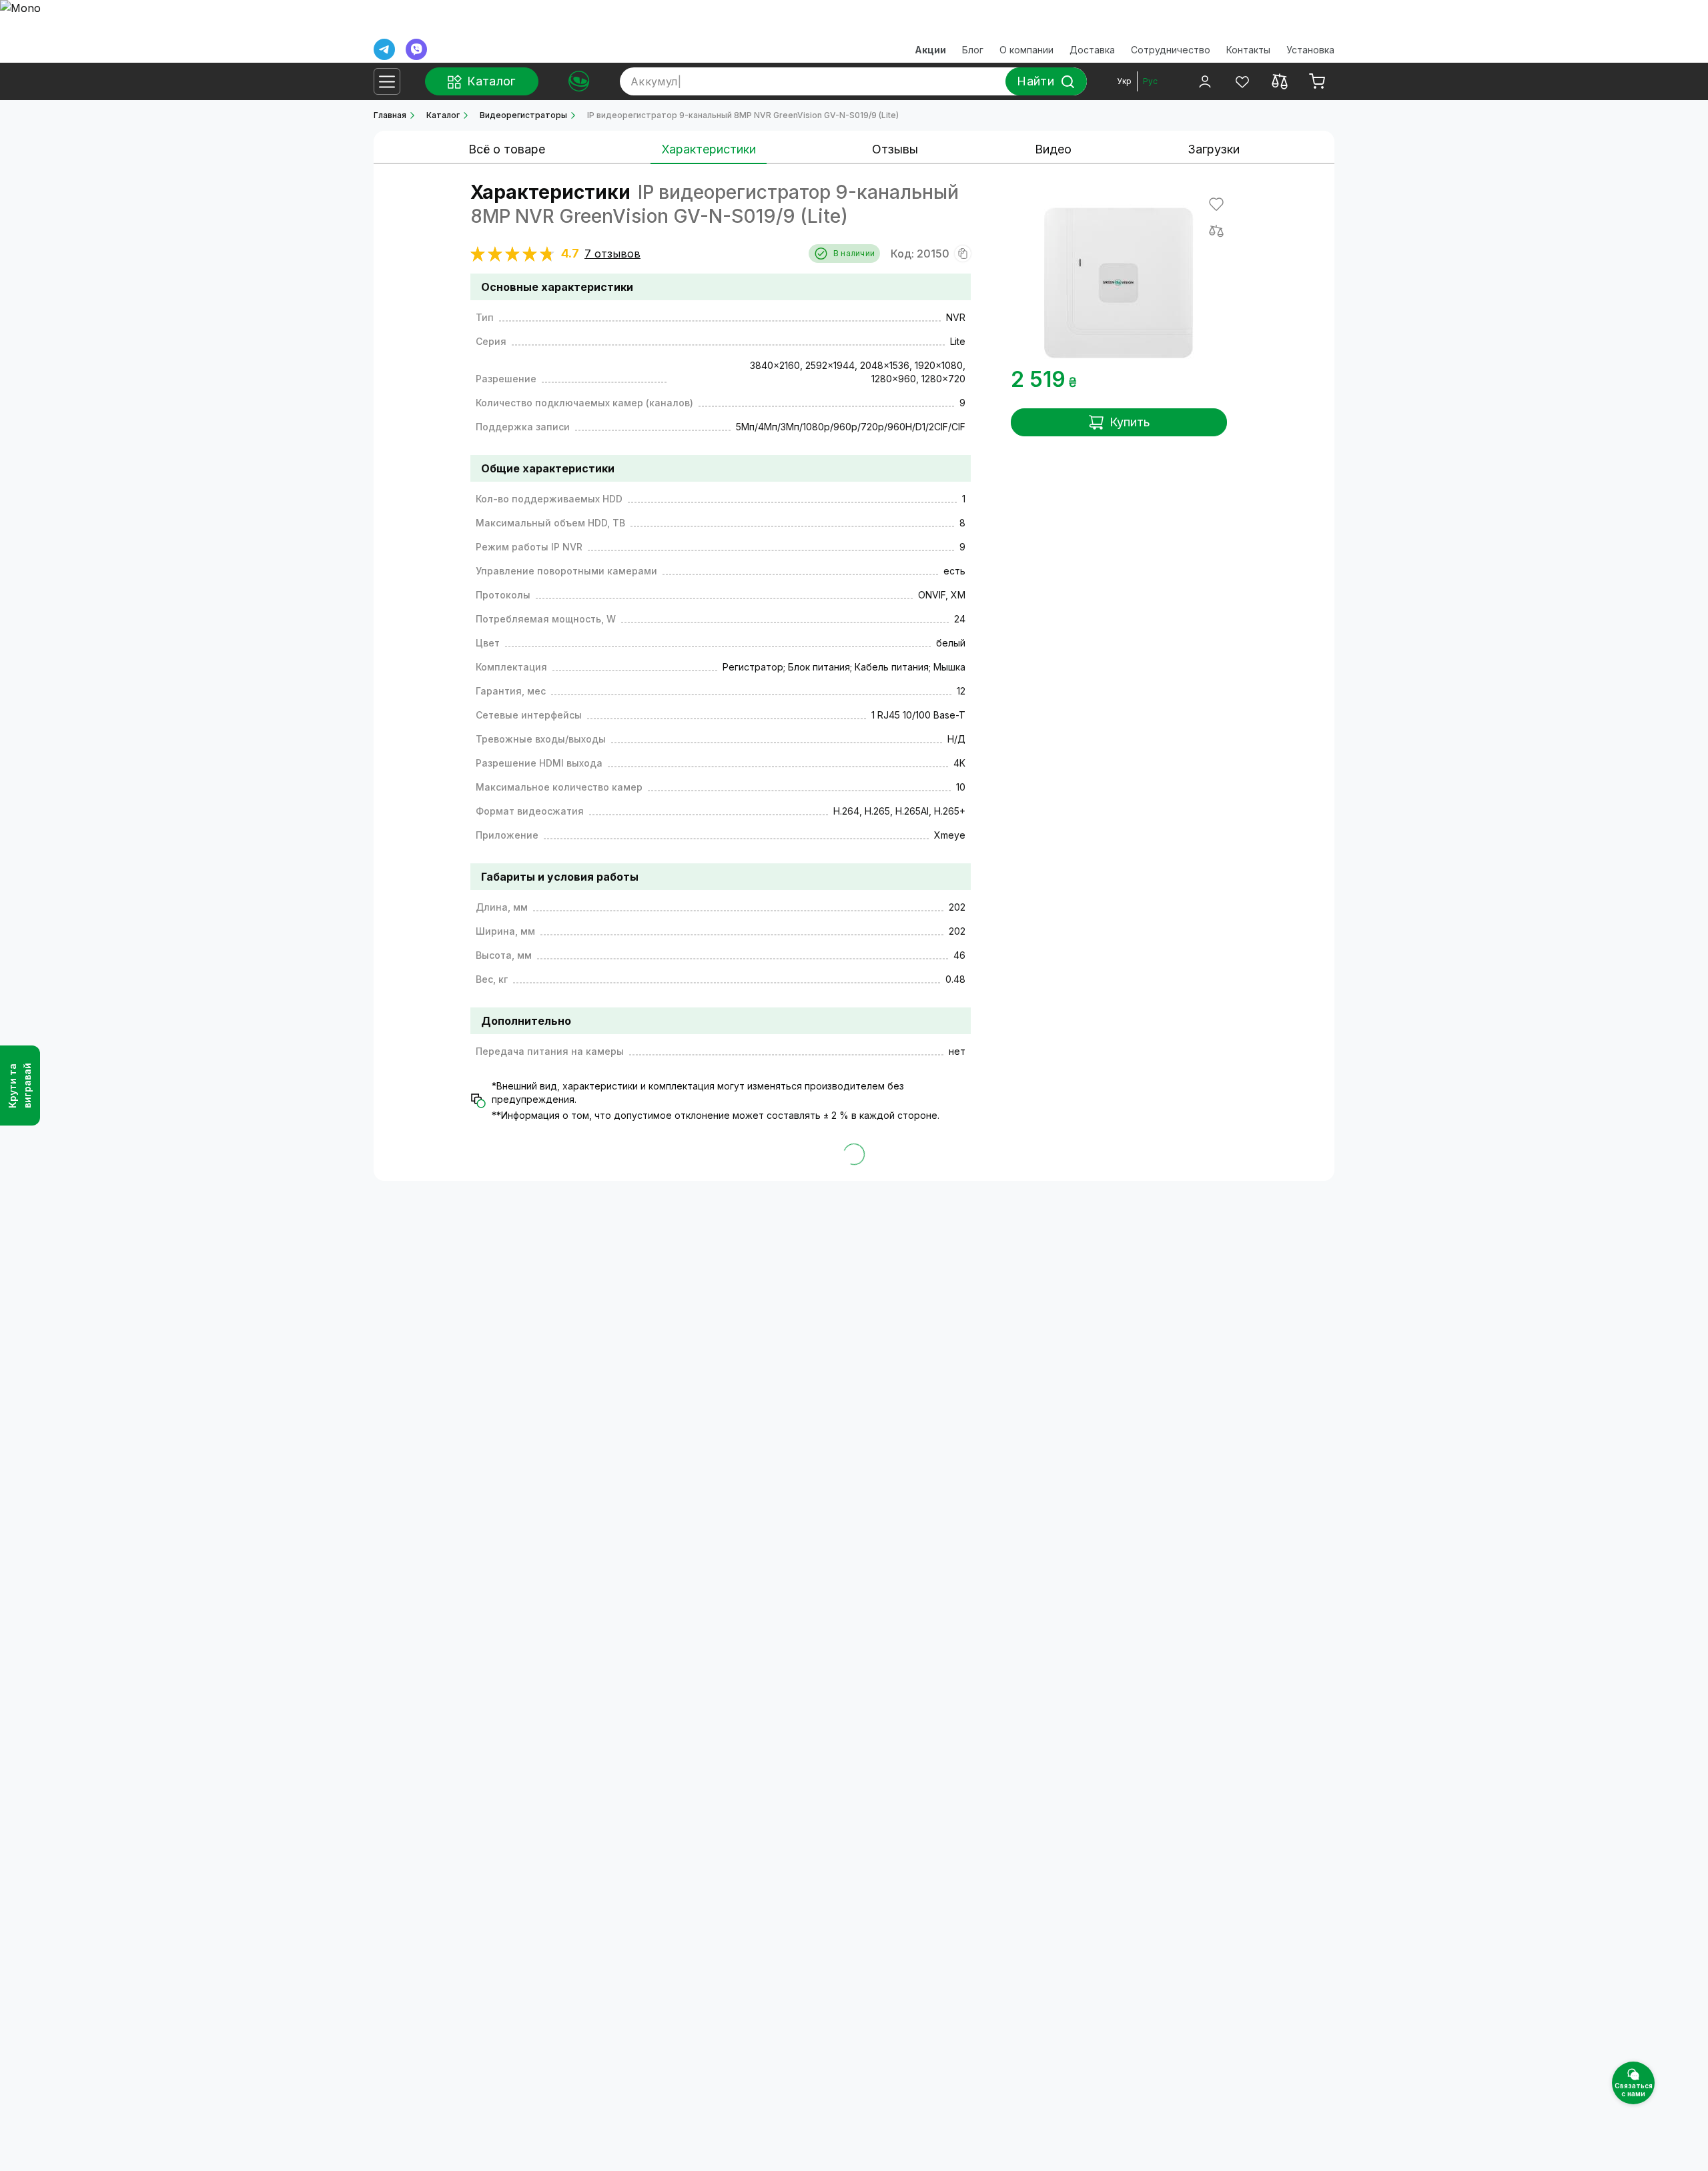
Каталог (443, 115)
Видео (1053, 149)
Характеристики (709, 149)
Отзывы (895, 149)
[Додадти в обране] (1216, 204)
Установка (1310, 50)
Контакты (1248, 50)
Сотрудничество (1171, 50)
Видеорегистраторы (523, 115)
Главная (390, 115)
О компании (1026, 50)
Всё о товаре (507, 149)
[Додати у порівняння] (1216, 231)
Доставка (1092, 50)
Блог (973, 50)
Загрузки (1214, 149)
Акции (930, 50)
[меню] (387, 81)
